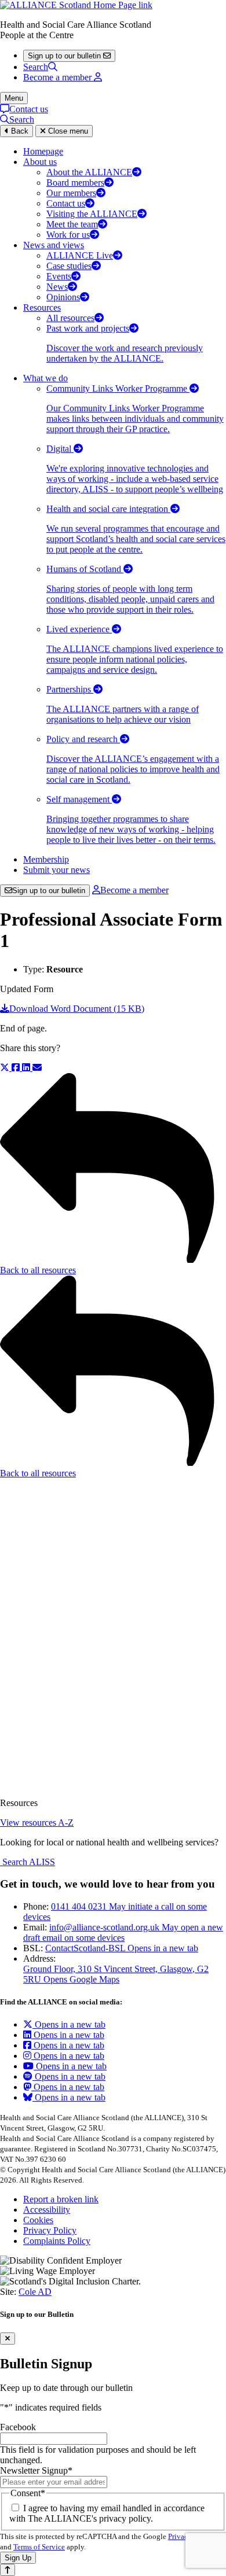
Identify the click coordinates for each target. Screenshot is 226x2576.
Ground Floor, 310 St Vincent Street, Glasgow (116, 1974)
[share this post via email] (37, 1068)
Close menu (67, 131)
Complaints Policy (57, 2241)
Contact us (29, 109)
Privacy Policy (50, 2230)
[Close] (8, 2339)
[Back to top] (8, 2570)
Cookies (38, 2220)
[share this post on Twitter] (6, 1068)
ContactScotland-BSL (122, 1948)
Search (36, 67)
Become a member (134, 890)
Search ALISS (28, 1862)
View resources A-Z (37, 1823)
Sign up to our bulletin (49, 891)
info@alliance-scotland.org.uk (123, 1932)
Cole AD (35, 2292)
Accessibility (47, 2210)
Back (19, 131)
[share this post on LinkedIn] (27, 1068)
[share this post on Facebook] (17, 1068)
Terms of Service (39, 2547)
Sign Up (18, 2558)
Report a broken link (61, 2199)
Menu (14, 98)
